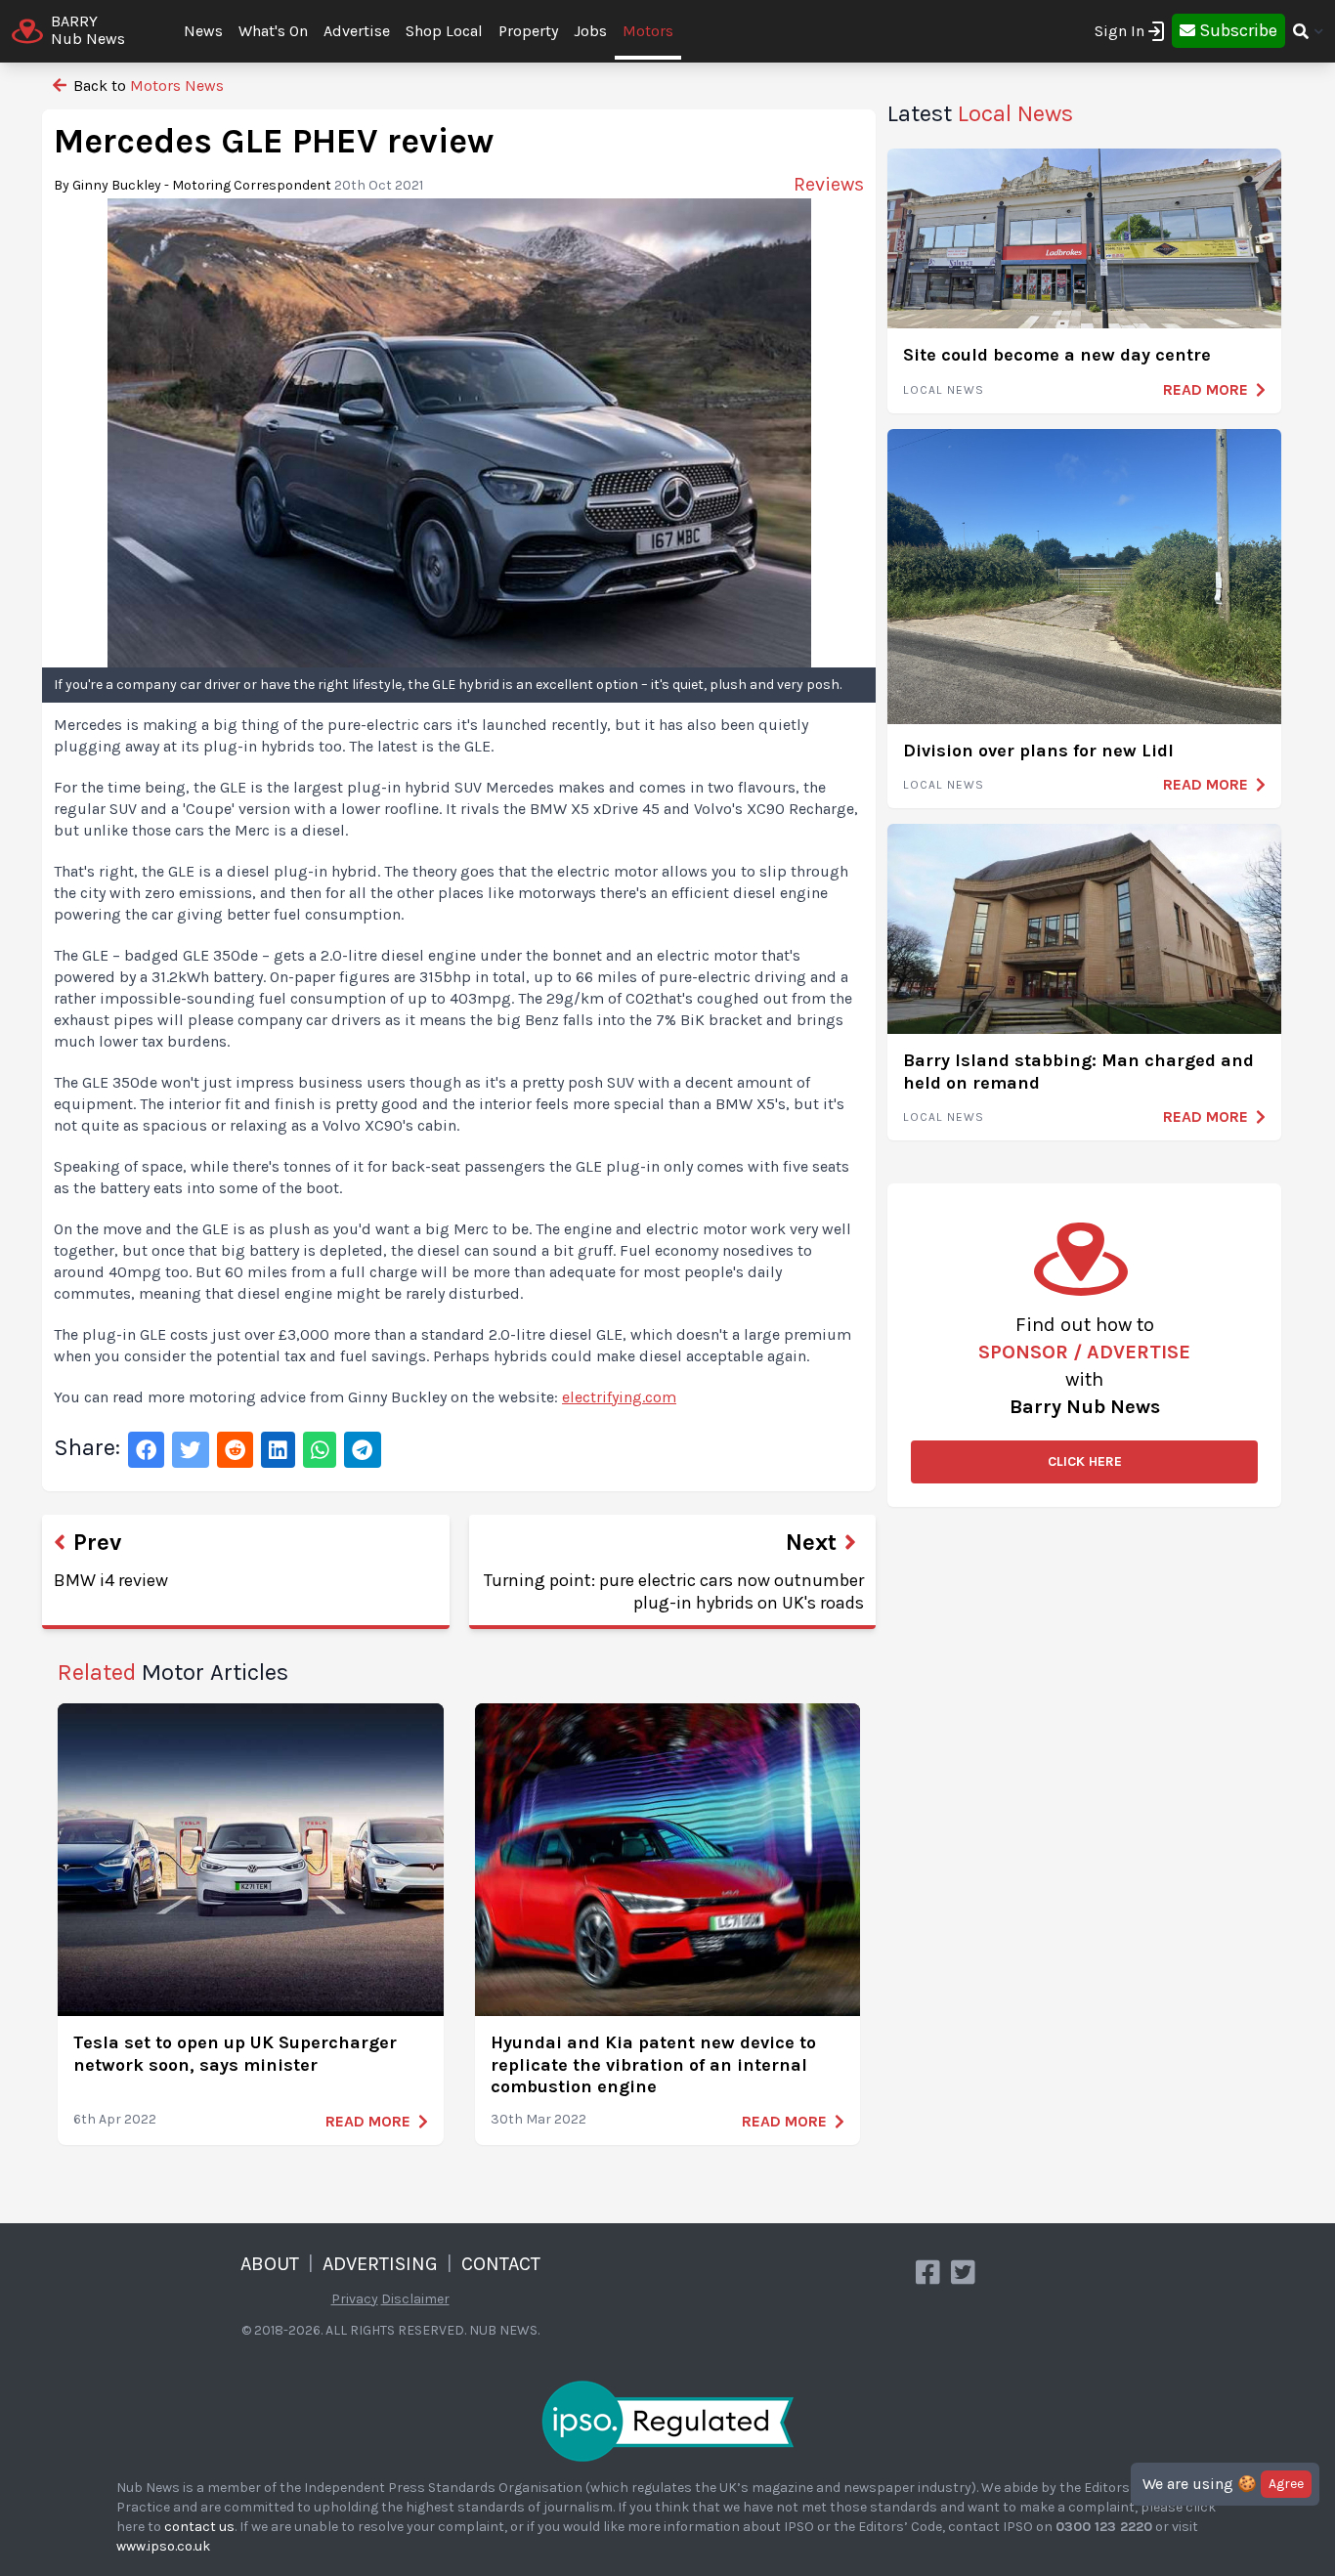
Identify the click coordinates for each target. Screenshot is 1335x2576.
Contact (501, 2264)
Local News (944, 390)
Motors (648, 31)
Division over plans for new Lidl (1038, 751)
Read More (368, 2121)
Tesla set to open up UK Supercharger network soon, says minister (235, 2054)
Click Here (1085, 1461)
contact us (199, 2527)
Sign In (1120, 31)
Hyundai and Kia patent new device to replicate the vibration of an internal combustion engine (653, 2064)
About (270, 2264)
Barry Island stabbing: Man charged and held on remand (1078, 1072)
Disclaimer (415, 2299)
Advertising (380, 2264)
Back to (147, 86)
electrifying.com (619, 1397)
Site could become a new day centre (1057, 355)
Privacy (355, 2299)
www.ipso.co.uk (163, 2546)
